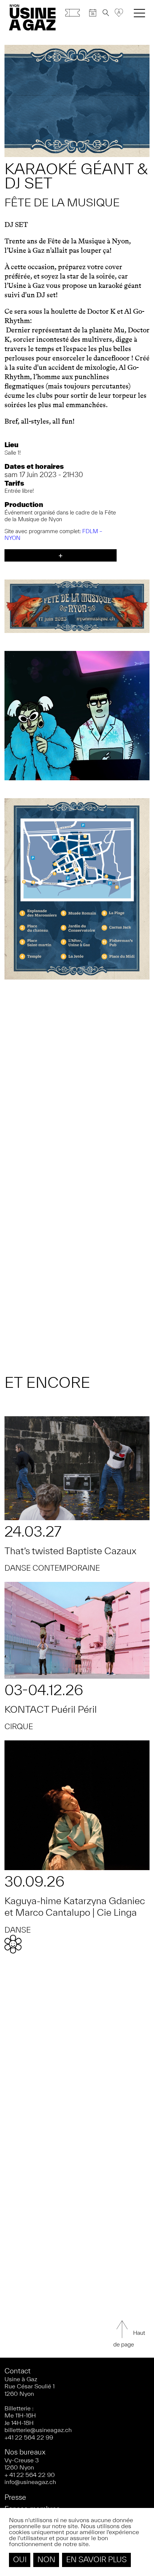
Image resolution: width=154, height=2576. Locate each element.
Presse (15, 2497)
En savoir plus (96, 2559)
